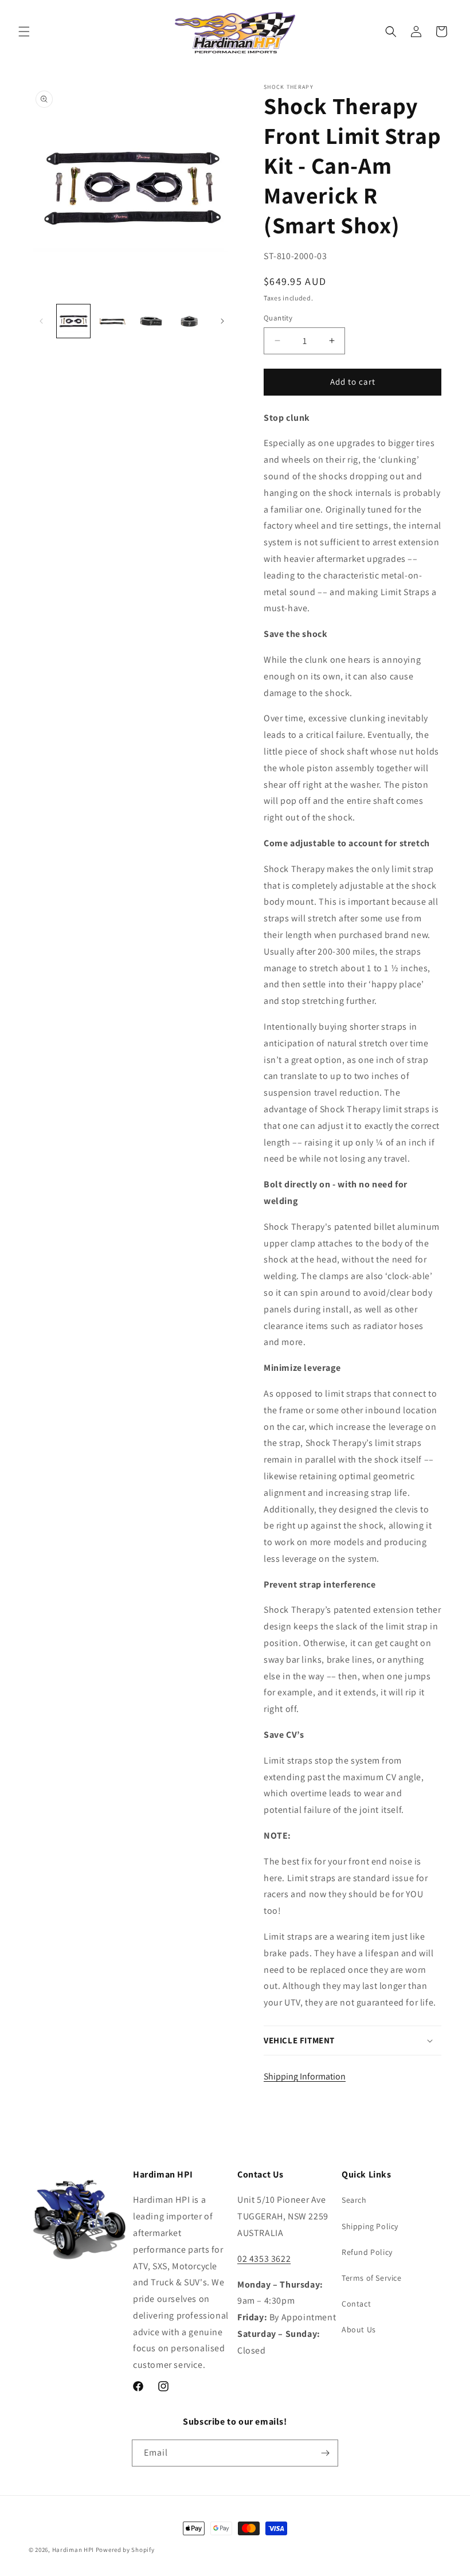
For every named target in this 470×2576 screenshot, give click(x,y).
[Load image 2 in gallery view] (112, 321)
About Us (359, 2329)
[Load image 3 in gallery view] (151, 321)
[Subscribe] (325, 2453)
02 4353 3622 (264, 2259)
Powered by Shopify (125, 2550)
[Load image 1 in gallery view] (73, 321)
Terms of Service (372, 2278)
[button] (24, 32)
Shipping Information (305, 2076)
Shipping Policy (370, 2226)
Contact (356, 2304)
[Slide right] (222, 321)
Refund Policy (367, 2252)
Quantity (278, 318)
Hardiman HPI (73, 2550)
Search (354, 2200)
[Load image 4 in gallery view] (190, 321)
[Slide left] (41, 321)
